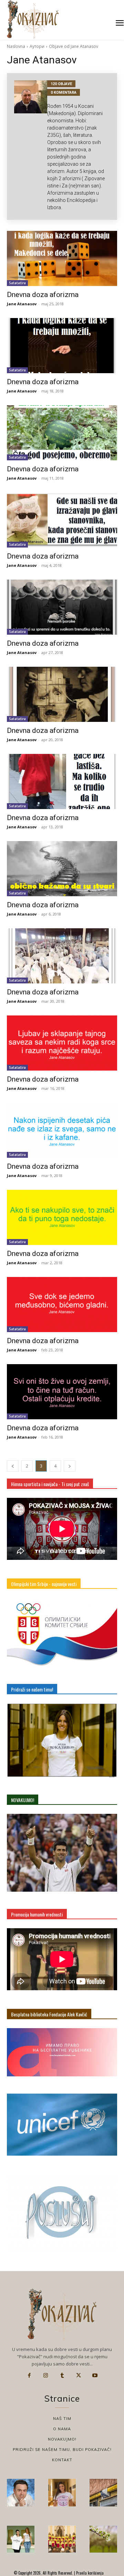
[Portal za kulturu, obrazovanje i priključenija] (33, 19)
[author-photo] (31, 146)
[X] (79, 2375)
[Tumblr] (62, 2375)
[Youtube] (95, 2375)
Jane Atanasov (22, 304)
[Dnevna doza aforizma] (62, 258)
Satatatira (17, 283)
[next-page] (70, 1466)
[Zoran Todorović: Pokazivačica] (103, 2493)
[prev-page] (13, 1466)
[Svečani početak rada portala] (62, 2539)
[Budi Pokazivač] (21, 2539)
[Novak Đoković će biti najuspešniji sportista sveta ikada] (21, 2493)
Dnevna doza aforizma (43, 295)
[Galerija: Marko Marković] (103, 2539)
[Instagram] (46, 2375)
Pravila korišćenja (89, 2573)
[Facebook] (29, 2375)
